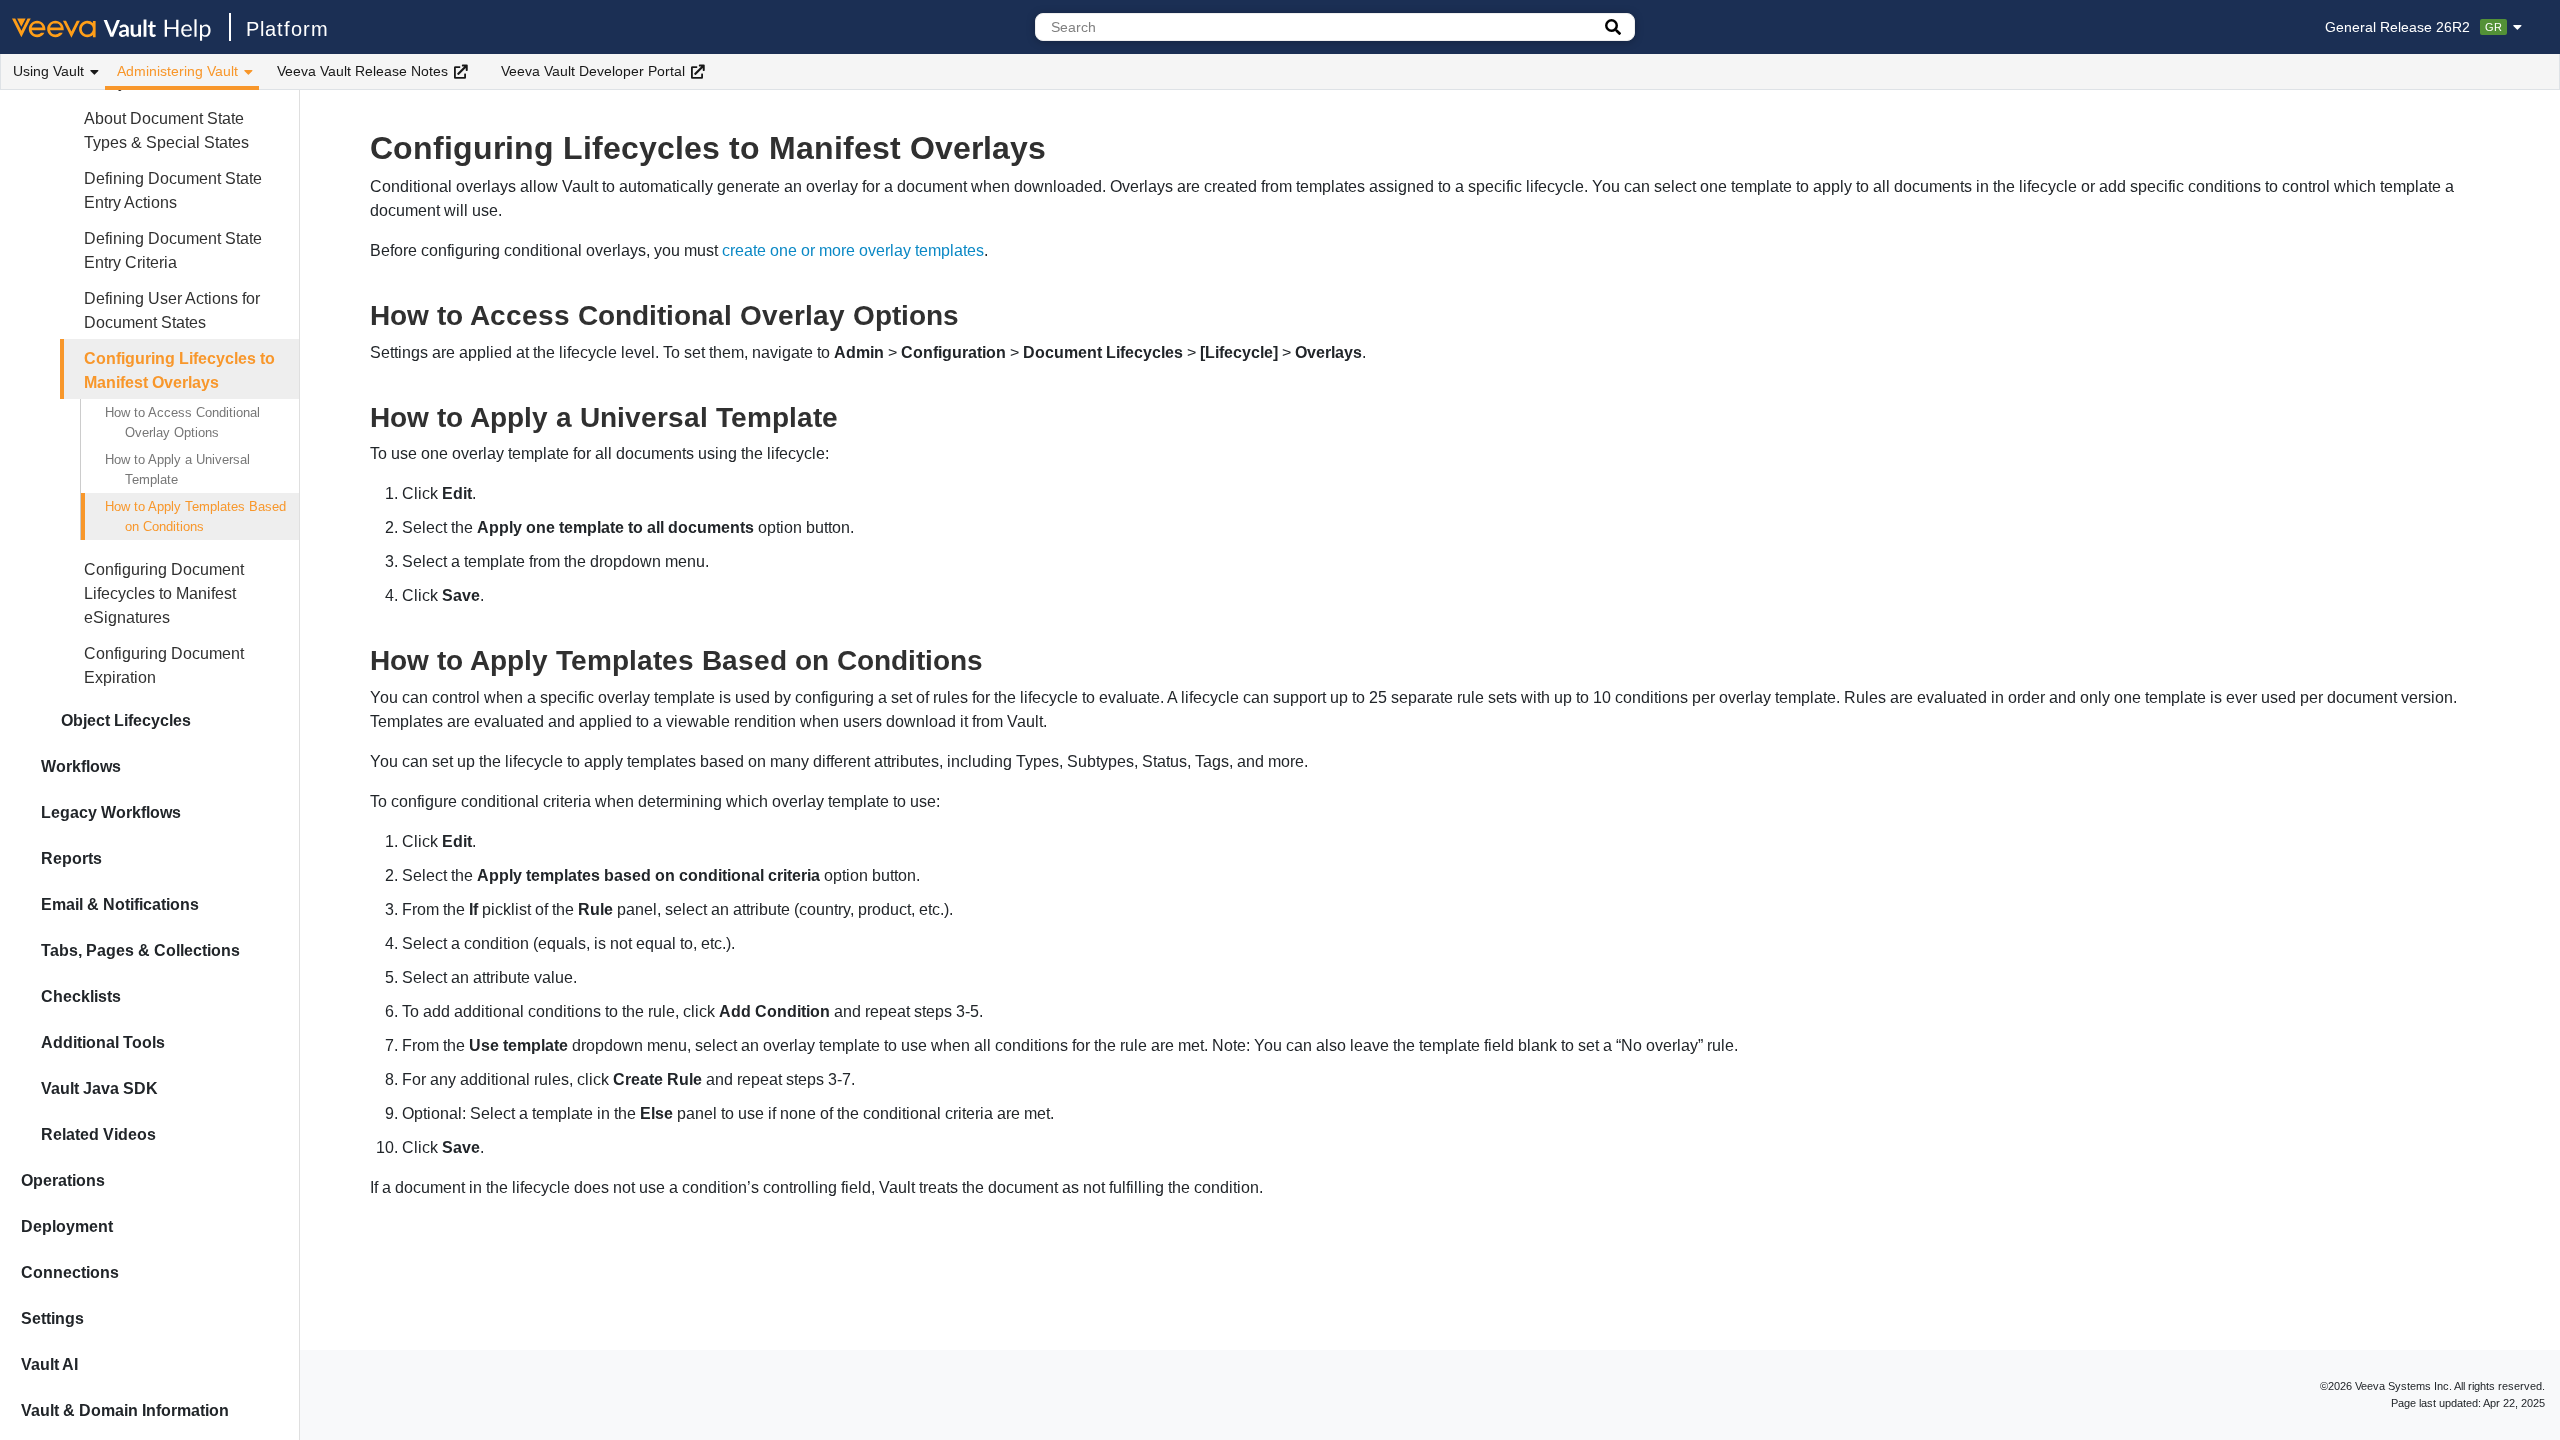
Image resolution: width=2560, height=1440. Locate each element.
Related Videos (98, 1134)
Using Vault (48, 71)
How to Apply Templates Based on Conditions (195, 516)
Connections (70, 1272)
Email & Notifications (120, 904)
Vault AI (49, 1364)
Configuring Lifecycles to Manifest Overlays (179, 370)
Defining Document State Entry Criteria (173, 250)
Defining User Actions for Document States (172, 310)
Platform (287, 29)
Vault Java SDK (99, 1088)
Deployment (67, 1226)
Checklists (81, 996)
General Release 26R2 (2413, 27)
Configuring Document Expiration (164, 665)
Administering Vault (177, 71)
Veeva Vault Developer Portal (593, 71)
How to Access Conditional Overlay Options (182, 422)
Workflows (81, 766)
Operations (63, 1180)
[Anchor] (973, 313)
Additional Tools (103, 1042)
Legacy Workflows (111, 812)
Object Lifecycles (126, 720)
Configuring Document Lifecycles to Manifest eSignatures (164, 593)
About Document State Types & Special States (166, 130)
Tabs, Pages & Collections (140, 950)
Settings (52, 1318)
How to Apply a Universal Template (177, 469)
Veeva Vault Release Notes (362, 71)
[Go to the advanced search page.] (1613, 27)
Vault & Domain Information (125, 1410)
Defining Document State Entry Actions (173, 190)
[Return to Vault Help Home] (121, 27)
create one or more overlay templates (853, 250)
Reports (71, 858)
